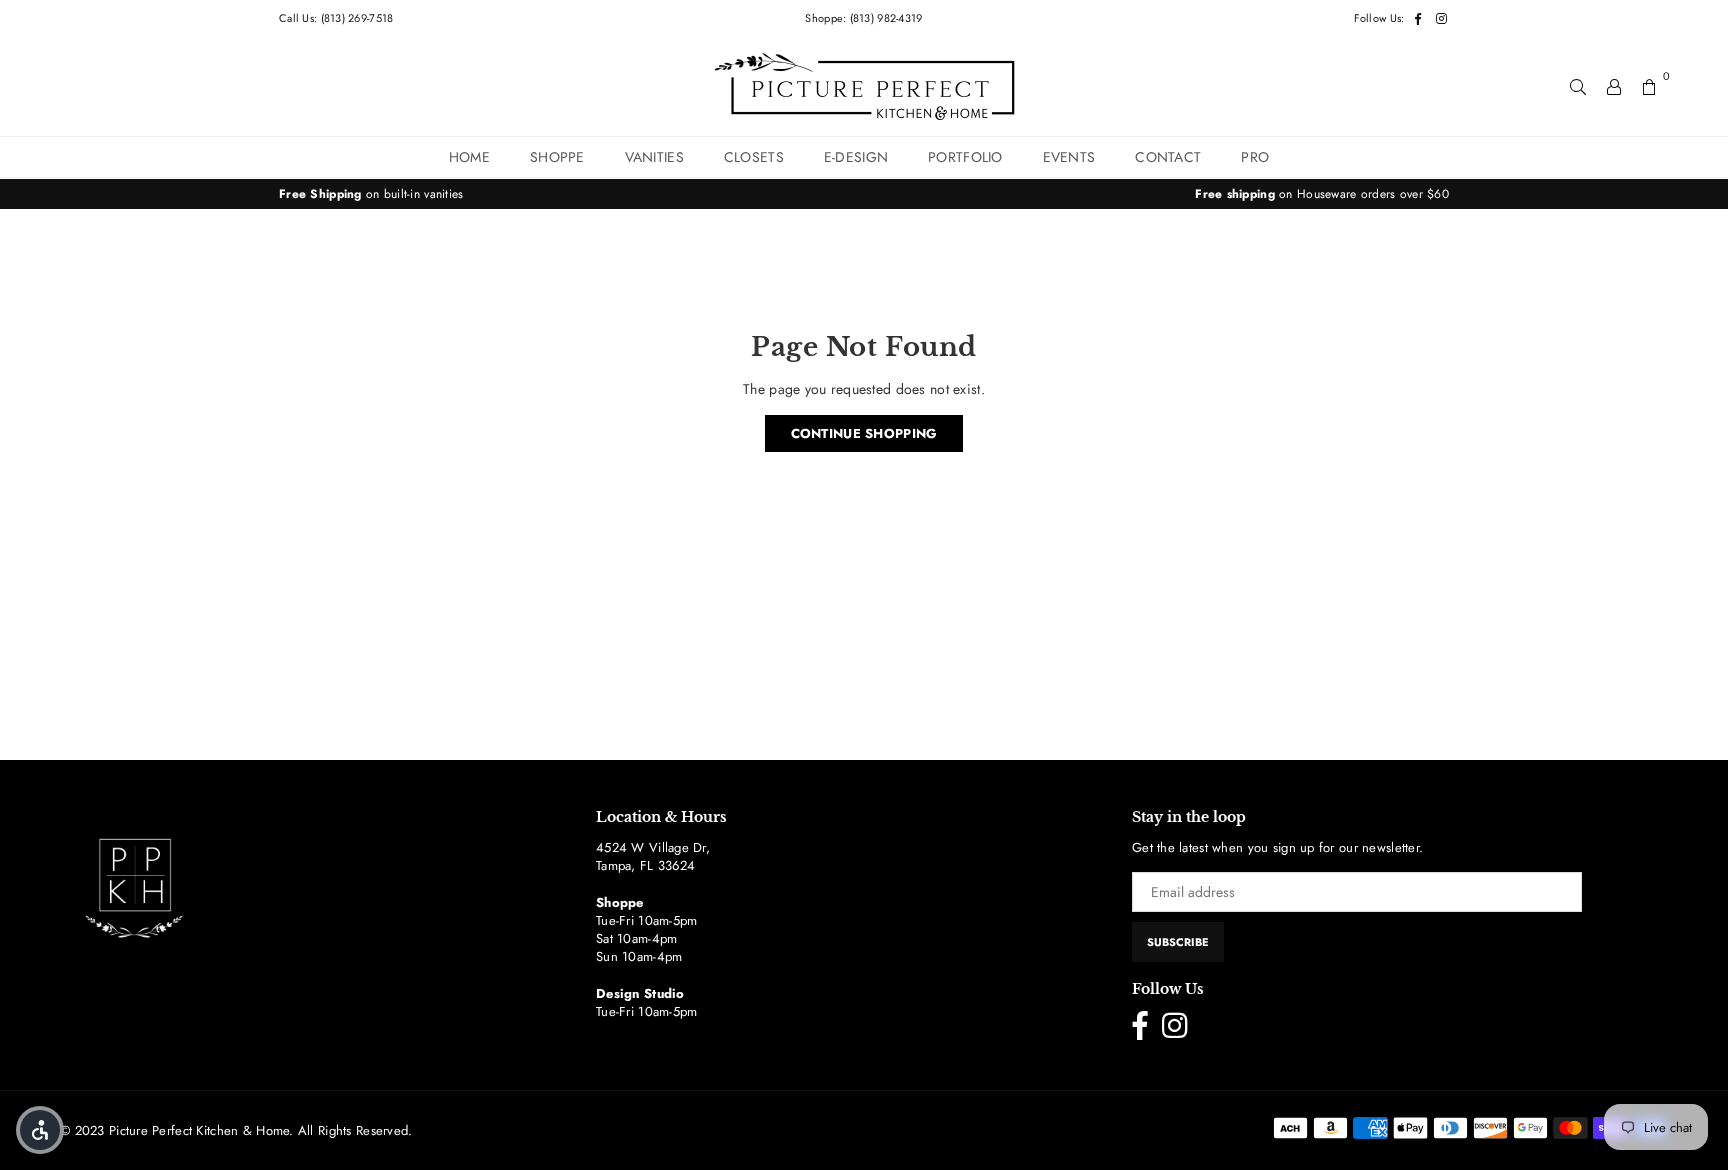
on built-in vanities (371, 194)
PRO (1255, 157)
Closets (754, 157)
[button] (40, 1130)
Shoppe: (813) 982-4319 (863, 18)
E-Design (856, 157)
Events (1069, 157)
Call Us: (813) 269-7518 (336, 18)
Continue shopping (864, 433)
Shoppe (557, 157)
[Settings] (1614, 86)
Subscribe (1178, 942)
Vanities (654, 157)
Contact (1168, 157)
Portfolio (965, 157)
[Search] (1578, 86)
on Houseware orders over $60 (1322, 194)
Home (469, 157)
